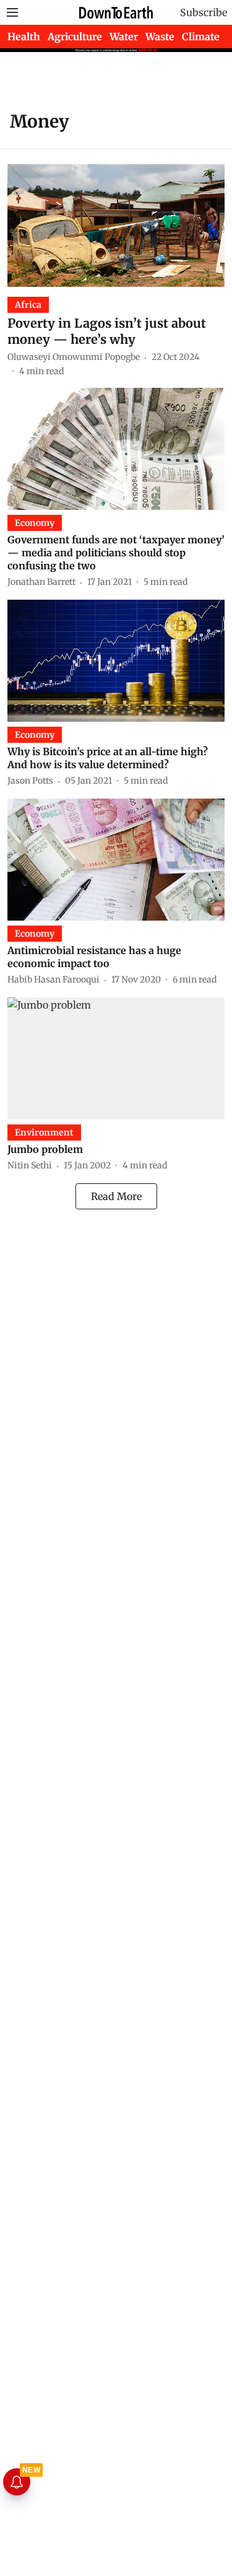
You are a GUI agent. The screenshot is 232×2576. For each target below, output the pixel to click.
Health (24, 37)
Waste (160, 37)
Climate (201, 37)
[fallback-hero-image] (116, 225)
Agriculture (75, 37)
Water (124, 37)
